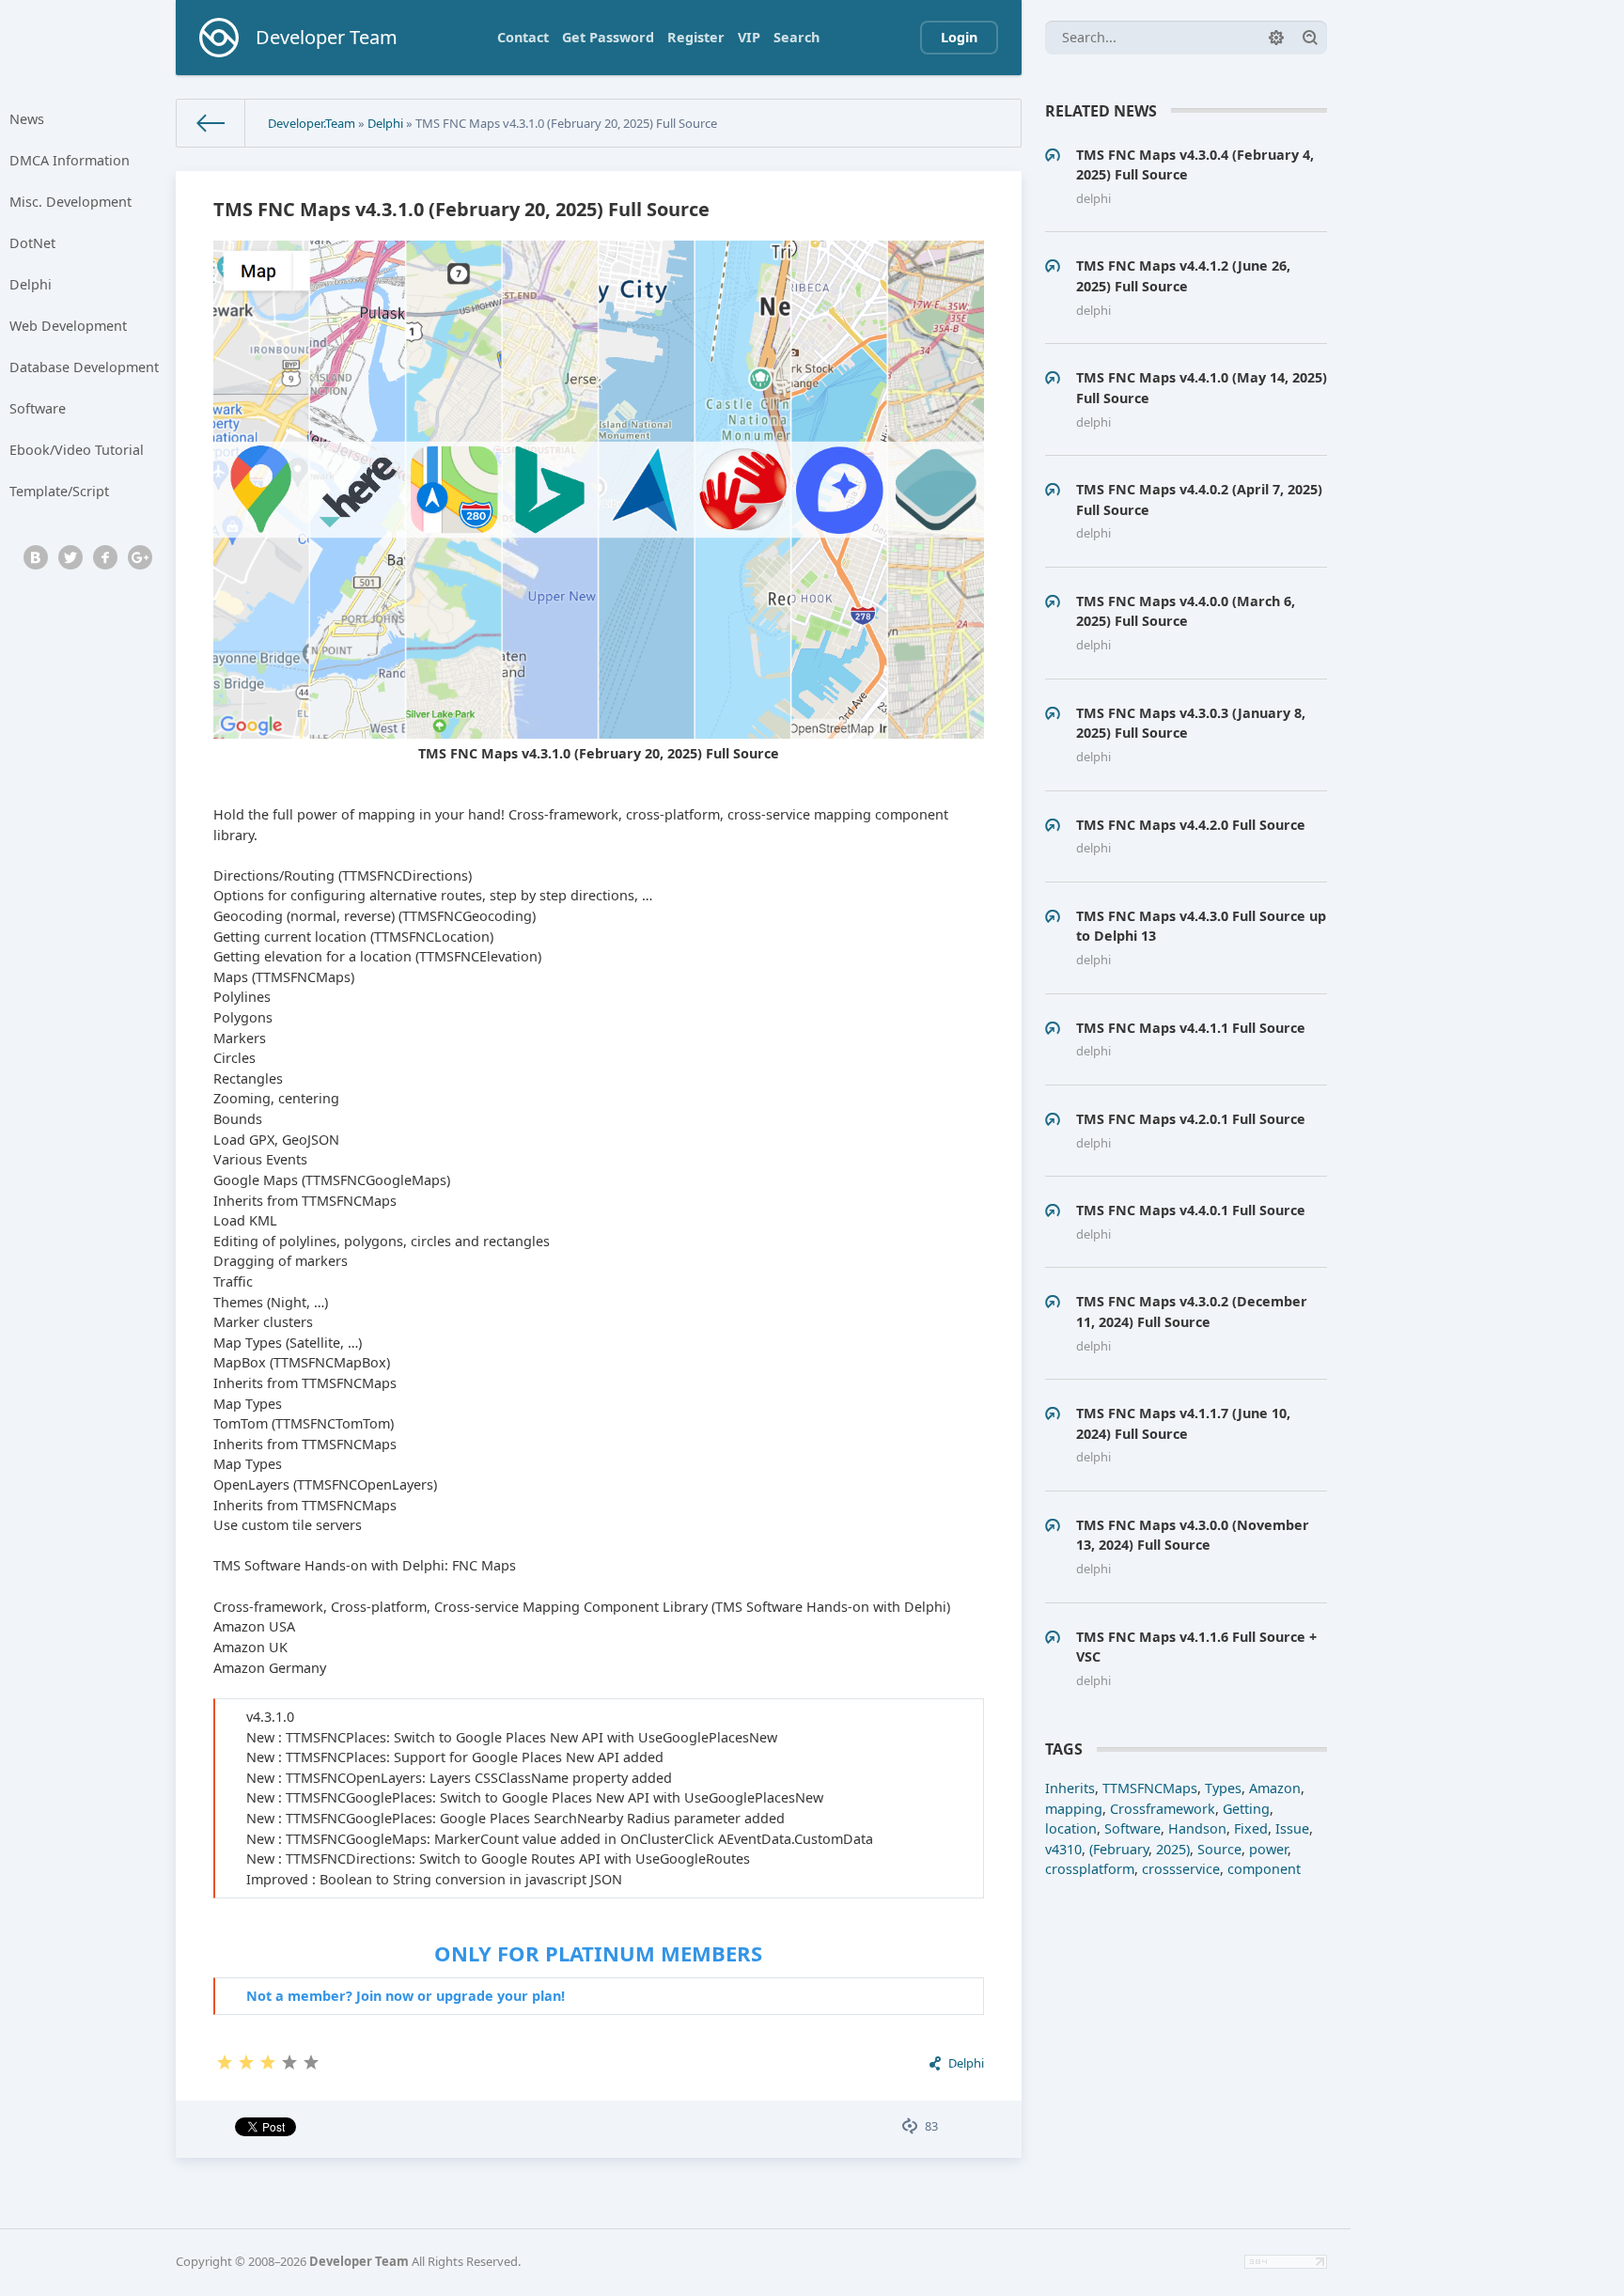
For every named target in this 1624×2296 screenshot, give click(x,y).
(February (1119, 1849)
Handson (1197, 1828)
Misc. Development (70, 202)
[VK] (36, 557)
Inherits (1070, 1788)
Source (1219, 1849)
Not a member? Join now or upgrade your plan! (406, 1996)
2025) (1173, 1849)
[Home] (211, 123)
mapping (1074, 1809)
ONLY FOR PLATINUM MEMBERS (598, 1953)
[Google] (140, 557)
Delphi (31, 284)
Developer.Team (312, 123)
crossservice (1181, 1869)
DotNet (32, 243)
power (1268, 1849)
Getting (1246, 1809)
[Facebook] (105, 557)
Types (1223, 1788)
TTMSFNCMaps (1150, 1788)
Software (38, 408)
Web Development (68, 326)
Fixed (1251, 1828)
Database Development (84, 367)
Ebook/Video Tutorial (77, 450)
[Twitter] (70, 557)
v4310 (1063, 1849)
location (1071, 1828)
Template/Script (59, 491)
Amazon (1275, 1788)
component (1264, 1869)
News (27, 119)
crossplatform (1090, 1869)
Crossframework (1163, 1809)
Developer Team (359, 2261)
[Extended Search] (1276, 38)
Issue (1292, 1828)
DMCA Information (70, 160)
